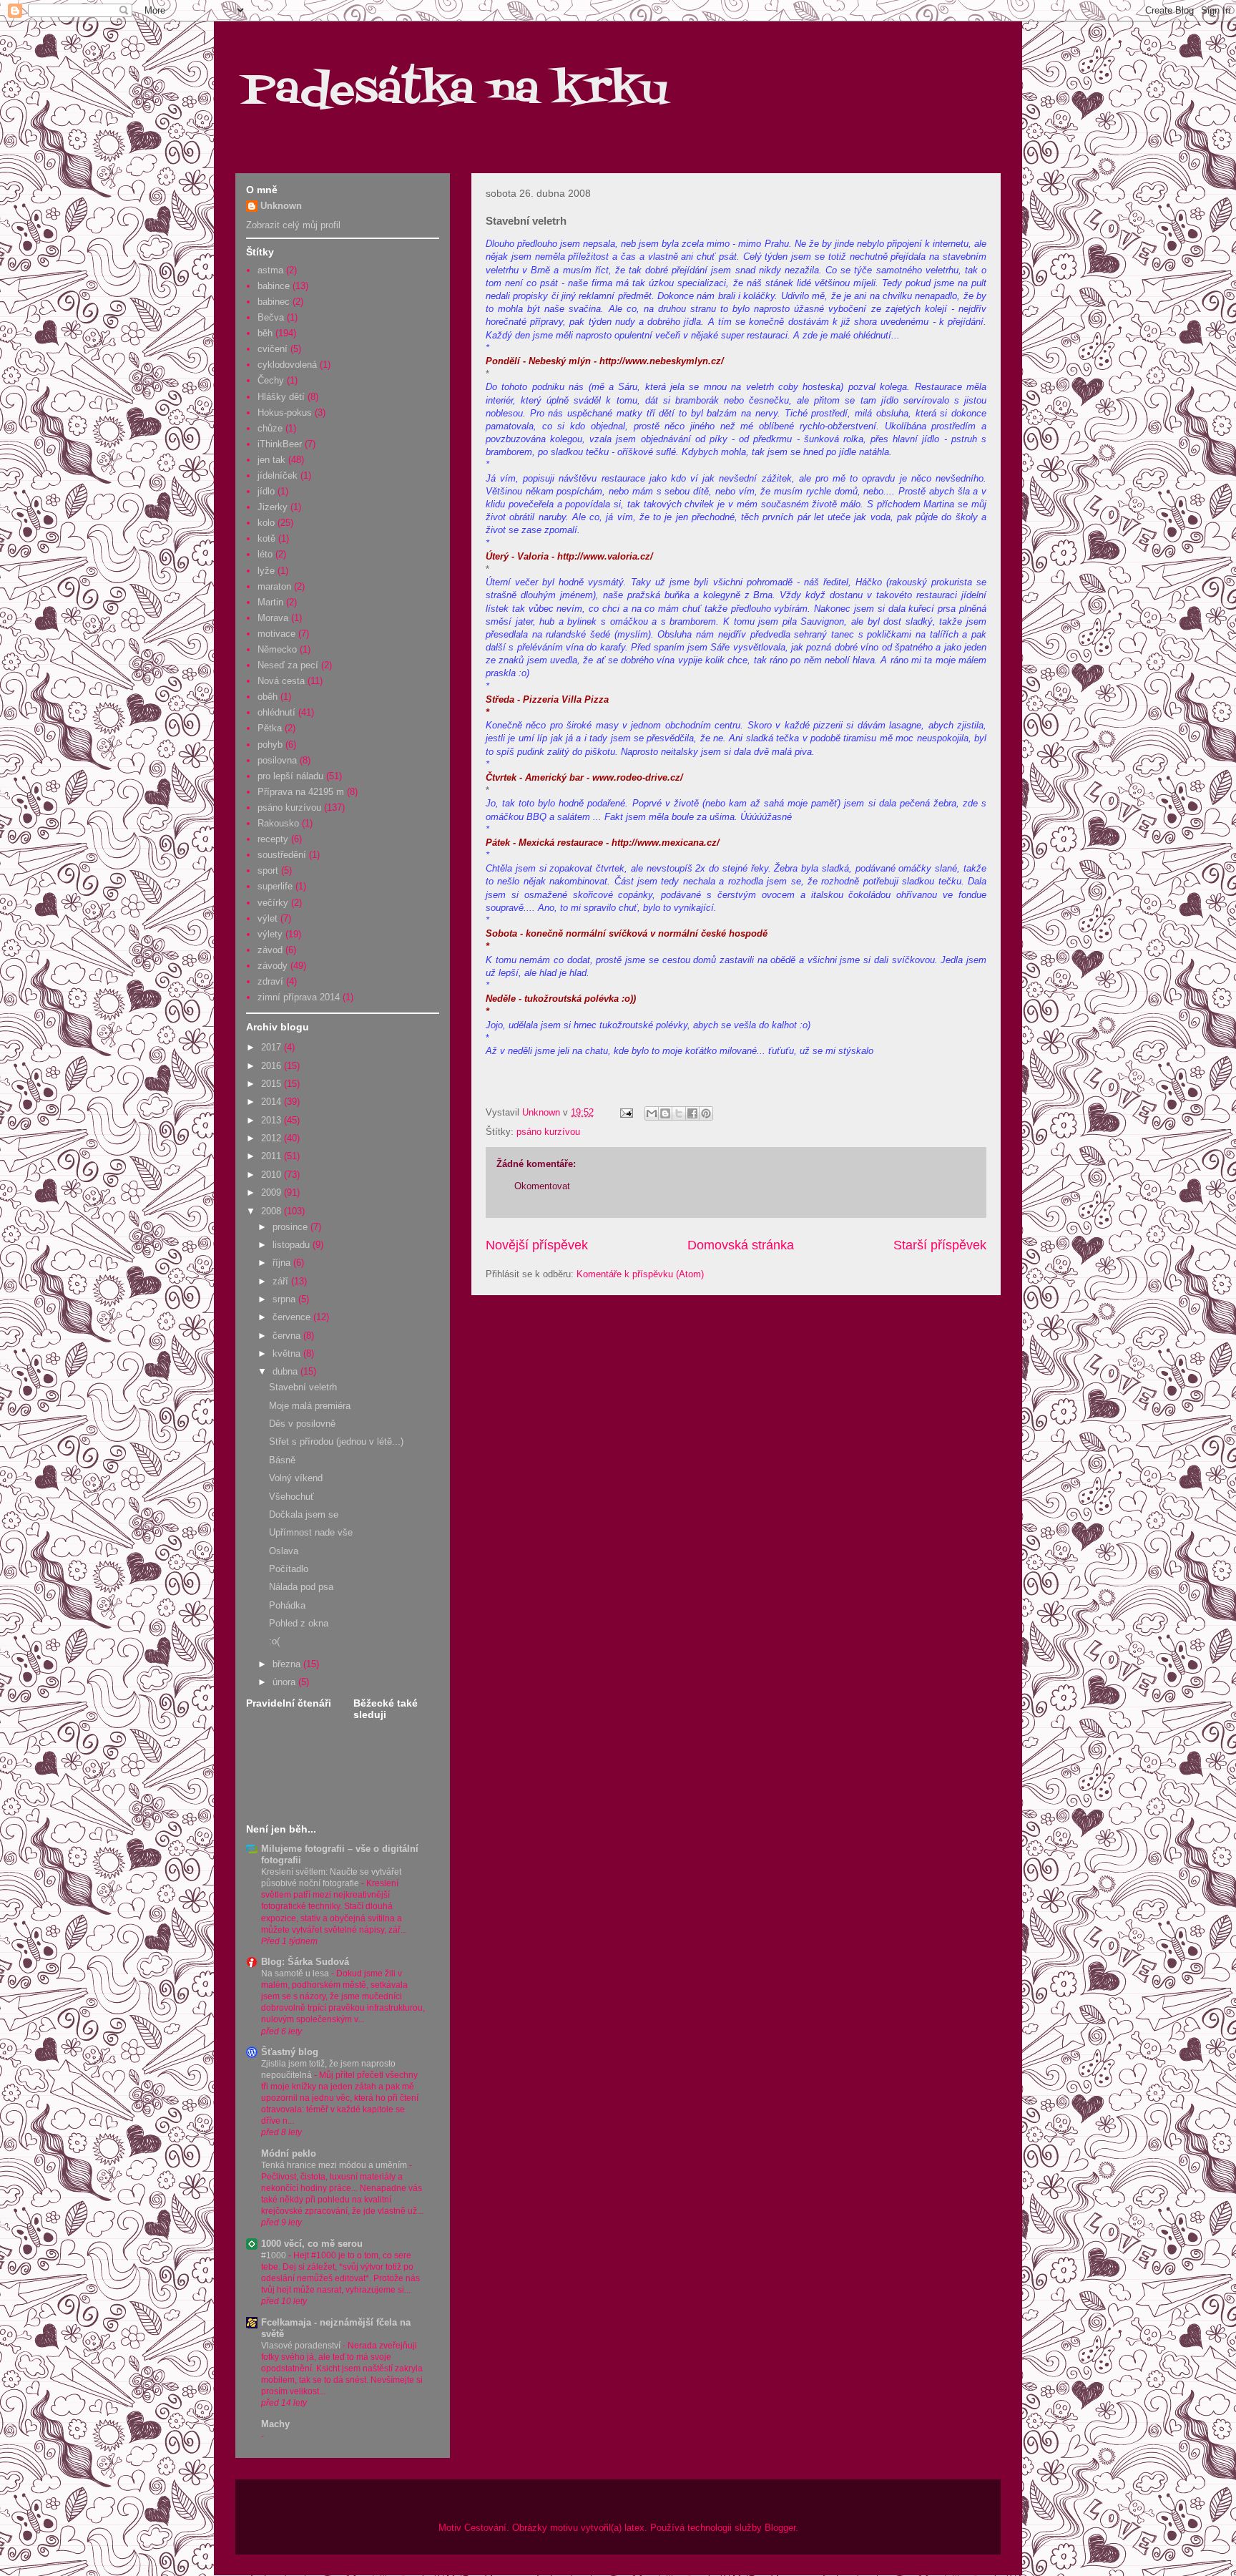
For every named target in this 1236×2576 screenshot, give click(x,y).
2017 (273, 1047)
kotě (266, 538)
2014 (273, 1102)
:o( (274, 1641)
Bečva (271, 317)
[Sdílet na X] (679, 1113)
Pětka (270, 728)
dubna (286, 1371)
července (293, 1317)
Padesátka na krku (455, 91)
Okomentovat (542, 1186)
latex (634, 2528)
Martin (270, 602)
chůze (270, 428)
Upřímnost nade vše (311, 1532)
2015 (273, 1084)
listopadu (293, 1245)
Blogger (780, 2528)
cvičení (273, 349)
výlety (270, 934)
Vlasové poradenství (302, 2346)
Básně (282, 1460)
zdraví (270, 981)
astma (270, 270)
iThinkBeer (280, 444)
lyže (266, 571)
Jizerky (273, 507)
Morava (273, 618)
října (283, 1263)
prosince (291, 1227)
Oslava (284, 1551)
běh (265, 333)
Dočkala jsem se (304, 1514)
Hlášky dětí (281, 397)
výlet (268, 918)
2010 (273, 1175)
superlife (275, 886)
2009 (273, 1192)
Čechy (271, 380)
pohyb (270, 745)
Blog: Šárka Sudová (305, 1962)
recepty (273, 839)
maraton (274, 586)
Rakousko (278, 823)
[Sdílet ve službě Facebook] (692, 1113)
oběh (268, 697)
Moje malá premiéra (310, 1406)
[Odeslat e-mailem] (652, 1113)
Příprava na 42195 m (301, 792)
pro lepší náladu (290, 776)
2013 (273, 1120)
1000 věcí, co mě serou (312, 2244)
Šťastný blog (290, 2052)
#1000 (275, 2255)
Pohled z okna (299, 1623)
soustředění (282, 855)
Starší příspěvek (940, 1245)
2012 (273, 1138)
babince (274, 286)
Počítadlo (289, 1569)
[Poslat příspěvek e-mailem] (626, 1112)
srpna (285, 1299)
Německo (277, 649)
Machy (275, 2424)
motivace (276, 634)
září (282, 1281)
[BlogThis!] (665, 1113)
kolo (266, 523)
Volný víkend (296, 1478)
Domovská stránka (741, 1245)
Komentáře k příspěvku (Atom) (640, 1274)
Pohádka (287, 1605)
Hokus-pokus (285, 413)
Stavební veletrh (303, 1387)
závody (273, 966)
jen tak (271, 460)
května (288, 1353)
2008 (273, 1211)
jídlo (266, 491)
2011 (273, 1156)
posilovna (277, 760)
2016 (273, 1066)
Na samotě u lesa (296, 1974)
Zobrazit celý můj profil (293, 225)
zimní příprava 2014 (299, 997)
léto (265, 554)
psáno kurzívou (548, 1132)
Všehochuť (291, 1497)
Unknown (281, 206)
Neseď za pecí (288, 665)
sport (268, 870)
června (288, 1336)
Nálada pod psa (301, 1587)
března (288, 1664)
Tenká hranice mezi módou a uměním (335, 2165)
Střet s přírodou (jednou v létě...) (336, 1441)
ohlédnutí (276, 712)
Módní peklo (289, 2153)
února (285, 1682)
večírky (273, 903)
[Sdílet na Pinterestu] (706, 1113)
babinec (274, 302)
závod (270, 950)
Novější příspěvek (537, 1245)
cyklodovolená (287, 365)
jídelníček (278, 475)
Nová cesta (281, 681)
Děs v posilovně (302, 1424)
